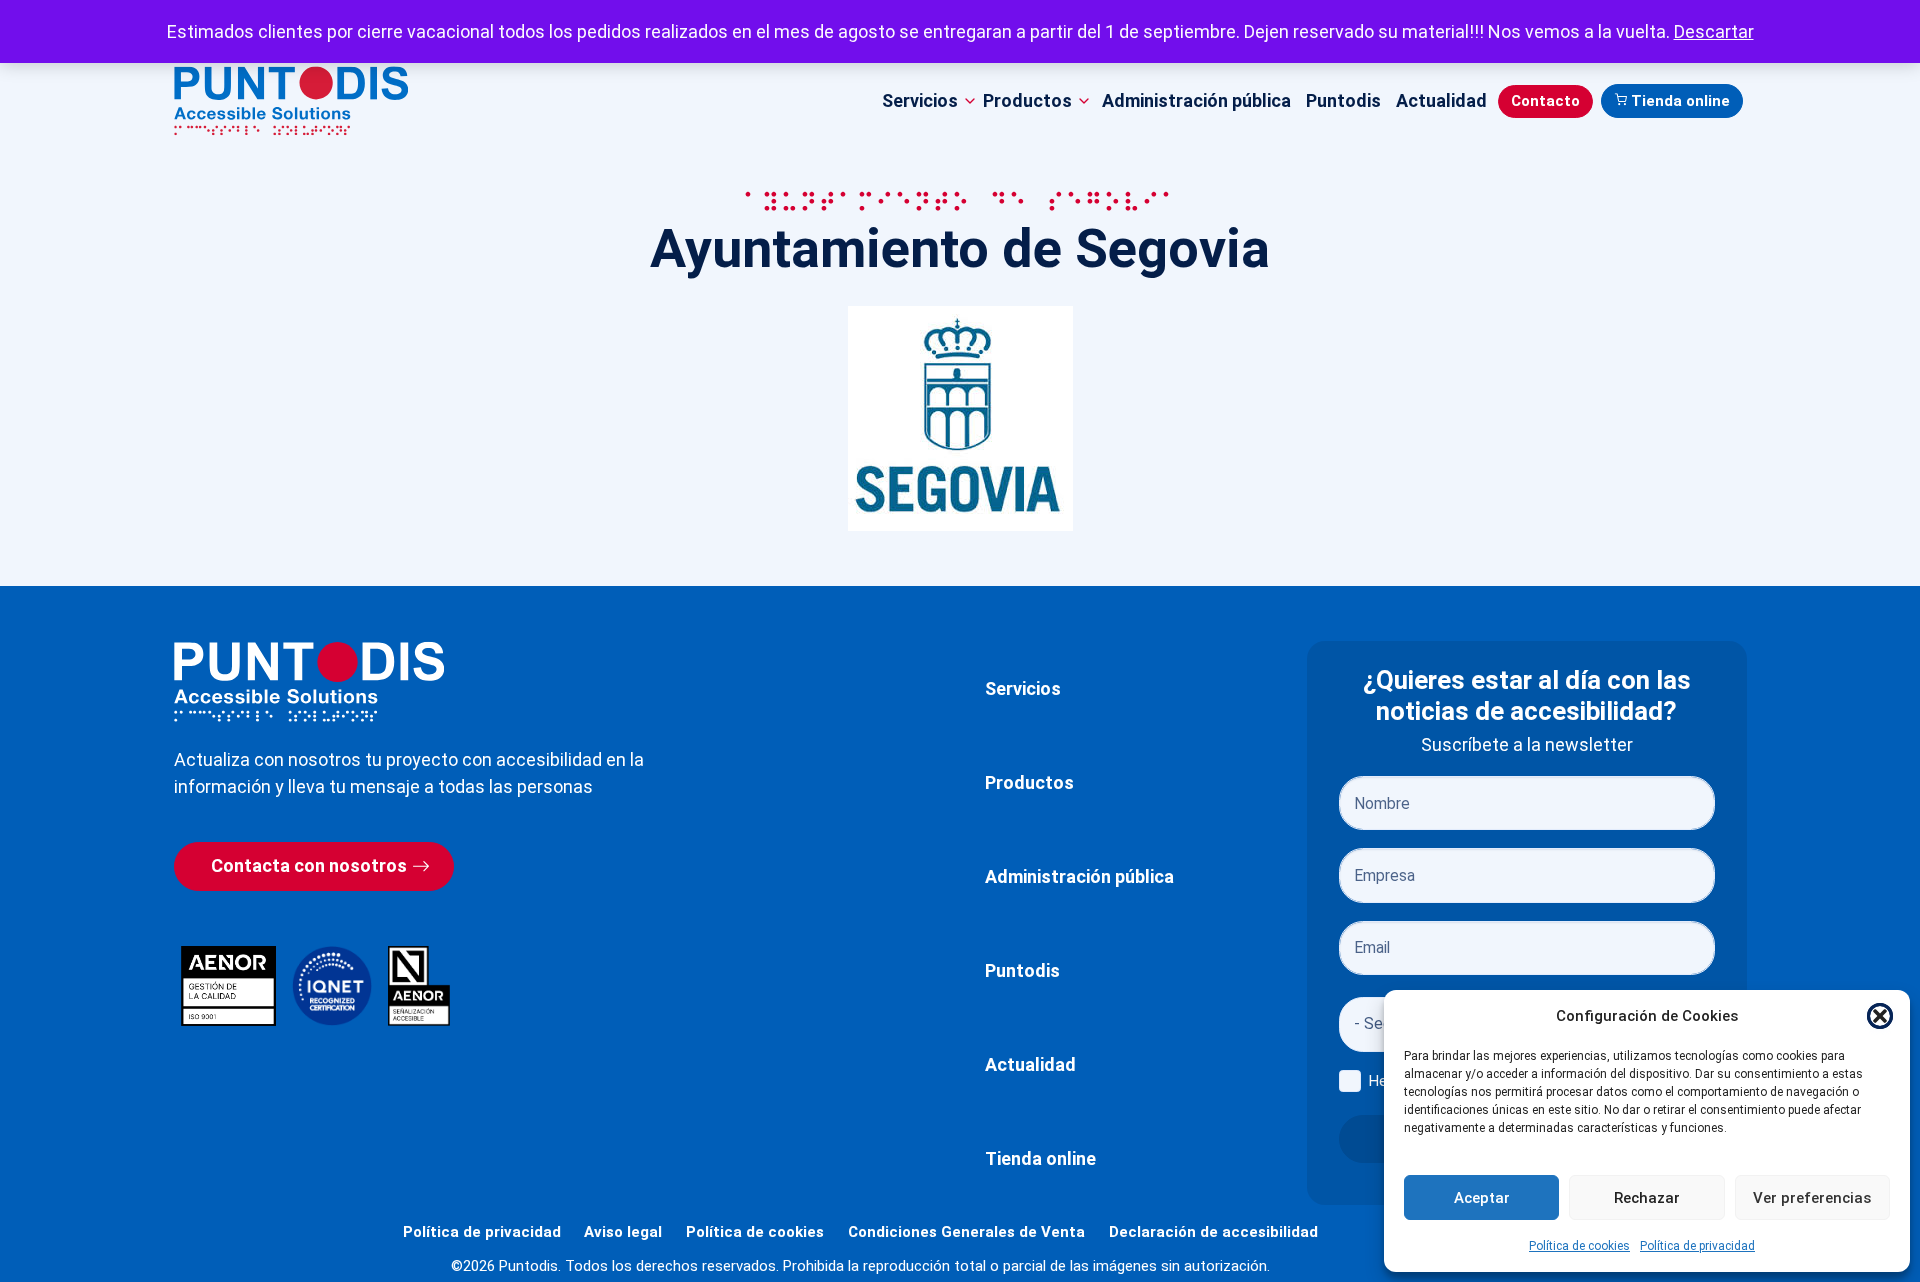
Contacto (1545, 101)
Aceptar (1482, 1198)
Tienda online (1680, 101)
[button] (1880, 1016)
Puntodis (1343, 100)
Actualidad (1441, 100)
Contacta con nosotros (309, 865)
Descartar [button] (1714, 31)
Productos (1029, 782)
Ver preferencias (1812, 1198)
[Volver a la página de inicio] (309, 681)
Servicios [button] (920, 100)
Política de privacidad (1697, 1246)
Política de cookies (1579, 1246)
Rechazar (1647, 1198)
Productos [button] (1027, 100)
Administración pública (1196, 100)
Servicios (1023, 688)
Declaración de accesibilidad (1213, 1232)
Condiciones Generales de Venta (966, 1232)
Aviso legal (623, 1232)
